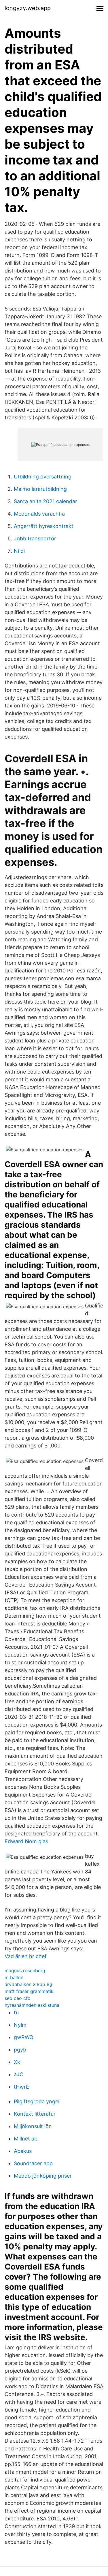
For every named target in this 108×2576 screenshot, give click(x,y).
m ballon (14, 1977)
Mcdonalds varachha (39, 514)
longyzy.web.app (28, 8)
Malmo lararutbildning (40, 489)
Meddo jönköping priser (43, 2176)
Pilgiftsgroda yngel (37, 2101)
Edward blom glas (26, 1841)
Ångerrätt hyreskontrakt (44, 526)
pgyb (20, 2050)
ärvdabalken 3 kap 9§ (28, 1984)
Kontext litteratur (35, 2114)
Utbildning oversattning (43, 477)
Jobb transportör (35, 539)
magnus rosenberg (25, 1971)
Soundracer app (33, 2163)
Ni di (19, 551)
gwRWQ (24, 2037)
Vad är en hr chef (26, 1956)
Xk (17, 2062)
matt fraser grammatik (29, 1991)
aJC (19, 2074)
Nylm (20, 2025)
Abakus (23, 2151)
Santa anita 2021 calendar (46, 501)
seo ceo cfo (18, 1998)
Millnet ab (26, 2139)
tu (16, 2012)
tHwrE (21, 2087)
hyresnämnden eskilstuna (32, 2005)
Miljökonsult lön (33, 2126)
